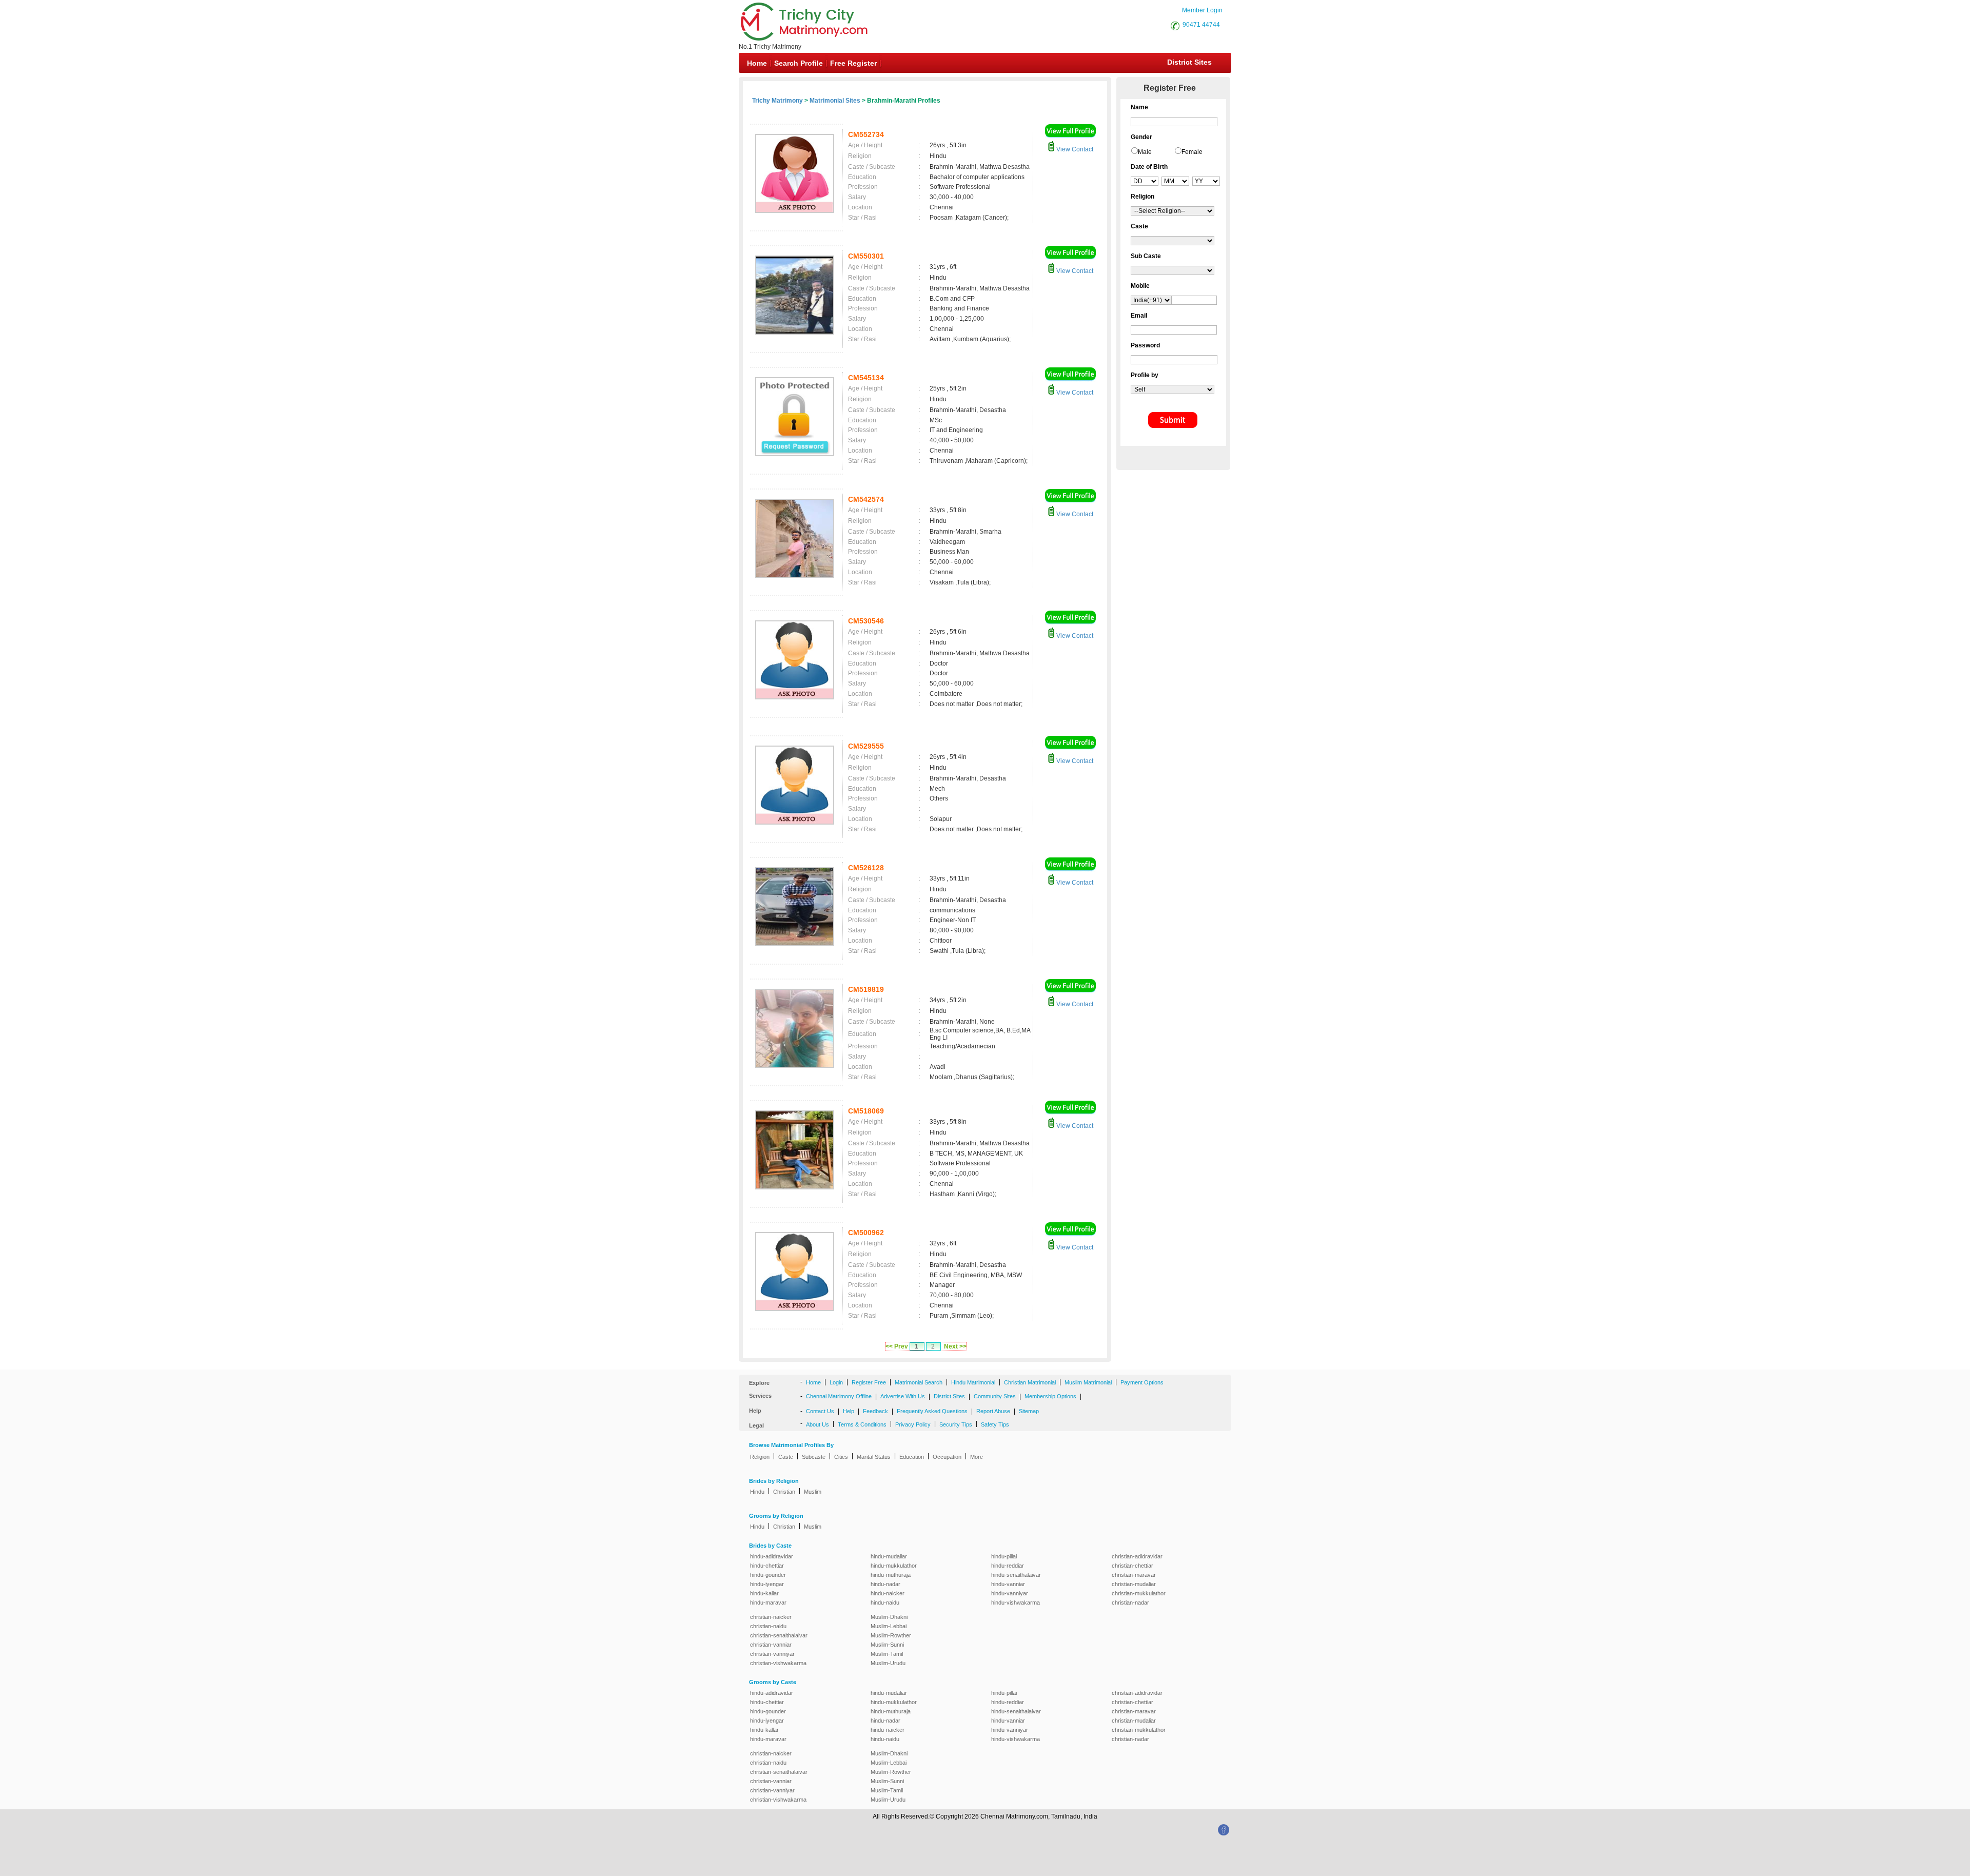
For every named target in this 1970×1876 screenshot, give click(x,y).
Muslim (813, 1492)
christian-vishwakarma (778, 1663)
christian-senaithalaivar (779, 1635)
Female (1192, 152)
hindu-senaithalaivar (1016, 1575)
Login (836, 1382)
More (977, 1457)
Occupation (947, 1457)
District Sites (1189, 62)
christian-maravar (1134, 1575)
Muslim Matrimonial (1088, 1382)
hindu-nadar (885, 1584)
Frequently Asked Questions (932, 1411)
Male (1145, 152)
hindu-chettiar (767, 1566)
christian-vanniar (771, 1645)
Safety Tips (995, 1424)
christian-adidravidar (1137, 1556)
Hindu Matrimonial (973, 1382)
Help (849, 1411)
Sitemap (1029, 1411)
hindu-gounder (768, 1575)
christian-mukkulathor (1139, 1593)
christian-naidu (768, 1626)
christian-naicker (771, 1617)
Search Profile (799, 63)
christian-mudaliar (1134, 1584)
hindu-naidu (885, 1603)
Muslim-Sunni (887, 1645)
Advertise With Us (903, 1396)
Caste (786, 1457)
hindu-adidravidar (772, 1556)
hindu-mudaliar (889, 1556)
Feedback (875, 1411)
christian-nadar (1130, 1603)
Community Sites (995, 1396)
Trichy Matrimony (777, 101)
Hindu (757, 1492)
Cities (841, 1457)
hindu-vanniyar (1010, 1593)
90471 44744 (1201, 25)
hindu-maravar (768, 1603)
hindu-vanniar (1008, 1584)
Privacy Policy (913, 1424)
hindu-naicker (888, 1593)
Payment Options (1142, 1382)
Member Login (1202, 10)
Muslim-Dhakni (889, 1617)
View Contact (1074, 149)
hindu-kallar (764, 1593)
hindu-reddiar (1008, 1566)
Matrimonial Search (919, 1382)
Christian (784, 1492)
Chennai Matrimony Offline (839, 1396)
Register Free (869, 1382)
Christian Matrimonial (1030, 1382)
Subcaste (814, 1457)
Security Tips (956, 1424)
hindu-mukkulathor (894, 1566)
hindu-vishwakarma (1016, 1603)
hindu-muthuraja (891, 1575)
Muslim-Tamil (887, 1654)
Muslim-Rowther (891, 1635)
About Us (817, 1424)
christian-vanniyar (772, 1654)
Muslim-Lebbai (889, 1626)
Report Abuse (993, 1411)
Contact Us (820, 1411)
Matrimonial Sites (835, 101)
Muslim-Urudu (888, 1663)
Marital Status (874, 1457)
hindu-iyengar (767, 1584)
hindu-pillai (1004, 1556)
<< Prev (897, 1346)
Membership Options (1050, 1396)
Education (912, 1457)
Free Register (853, 63)
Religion (760, 1457)
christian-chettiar (1132, 1566)
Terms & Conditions (862, 1424)
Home (757, 63)
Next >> (955, 1346)
